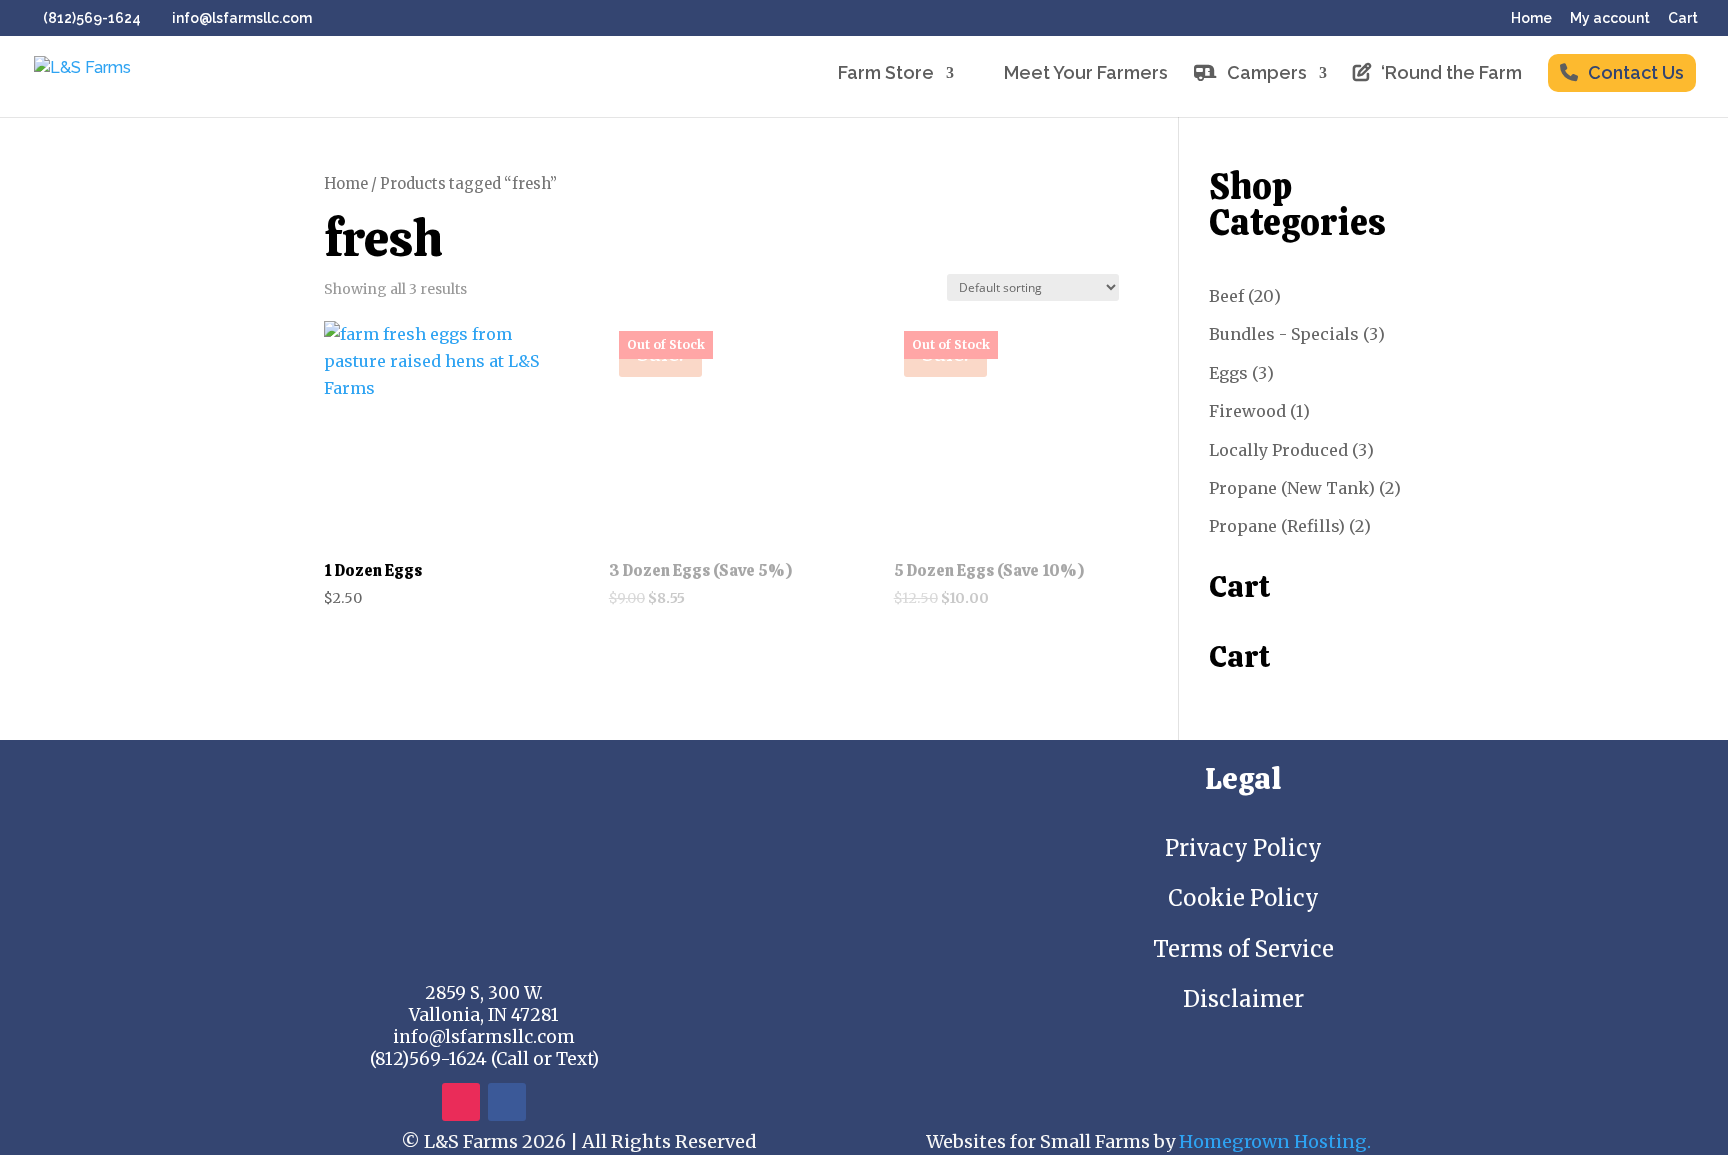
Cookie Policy (1243, 898)
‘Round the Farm (1451, 74)
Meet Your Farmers (1086, 74)
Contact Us (1636, 72)
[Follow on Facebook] (507, 1102)
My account (1610, 18)
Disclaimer (1243, 999)
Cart (1683, 18)
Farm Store (886, 74)
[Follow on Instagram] (461, 1102)
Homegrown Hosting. (1275, 1141)
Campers (1267, 74)
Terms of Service (1243, 949)
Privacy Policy (1243, 848)
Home (1531, 18)
